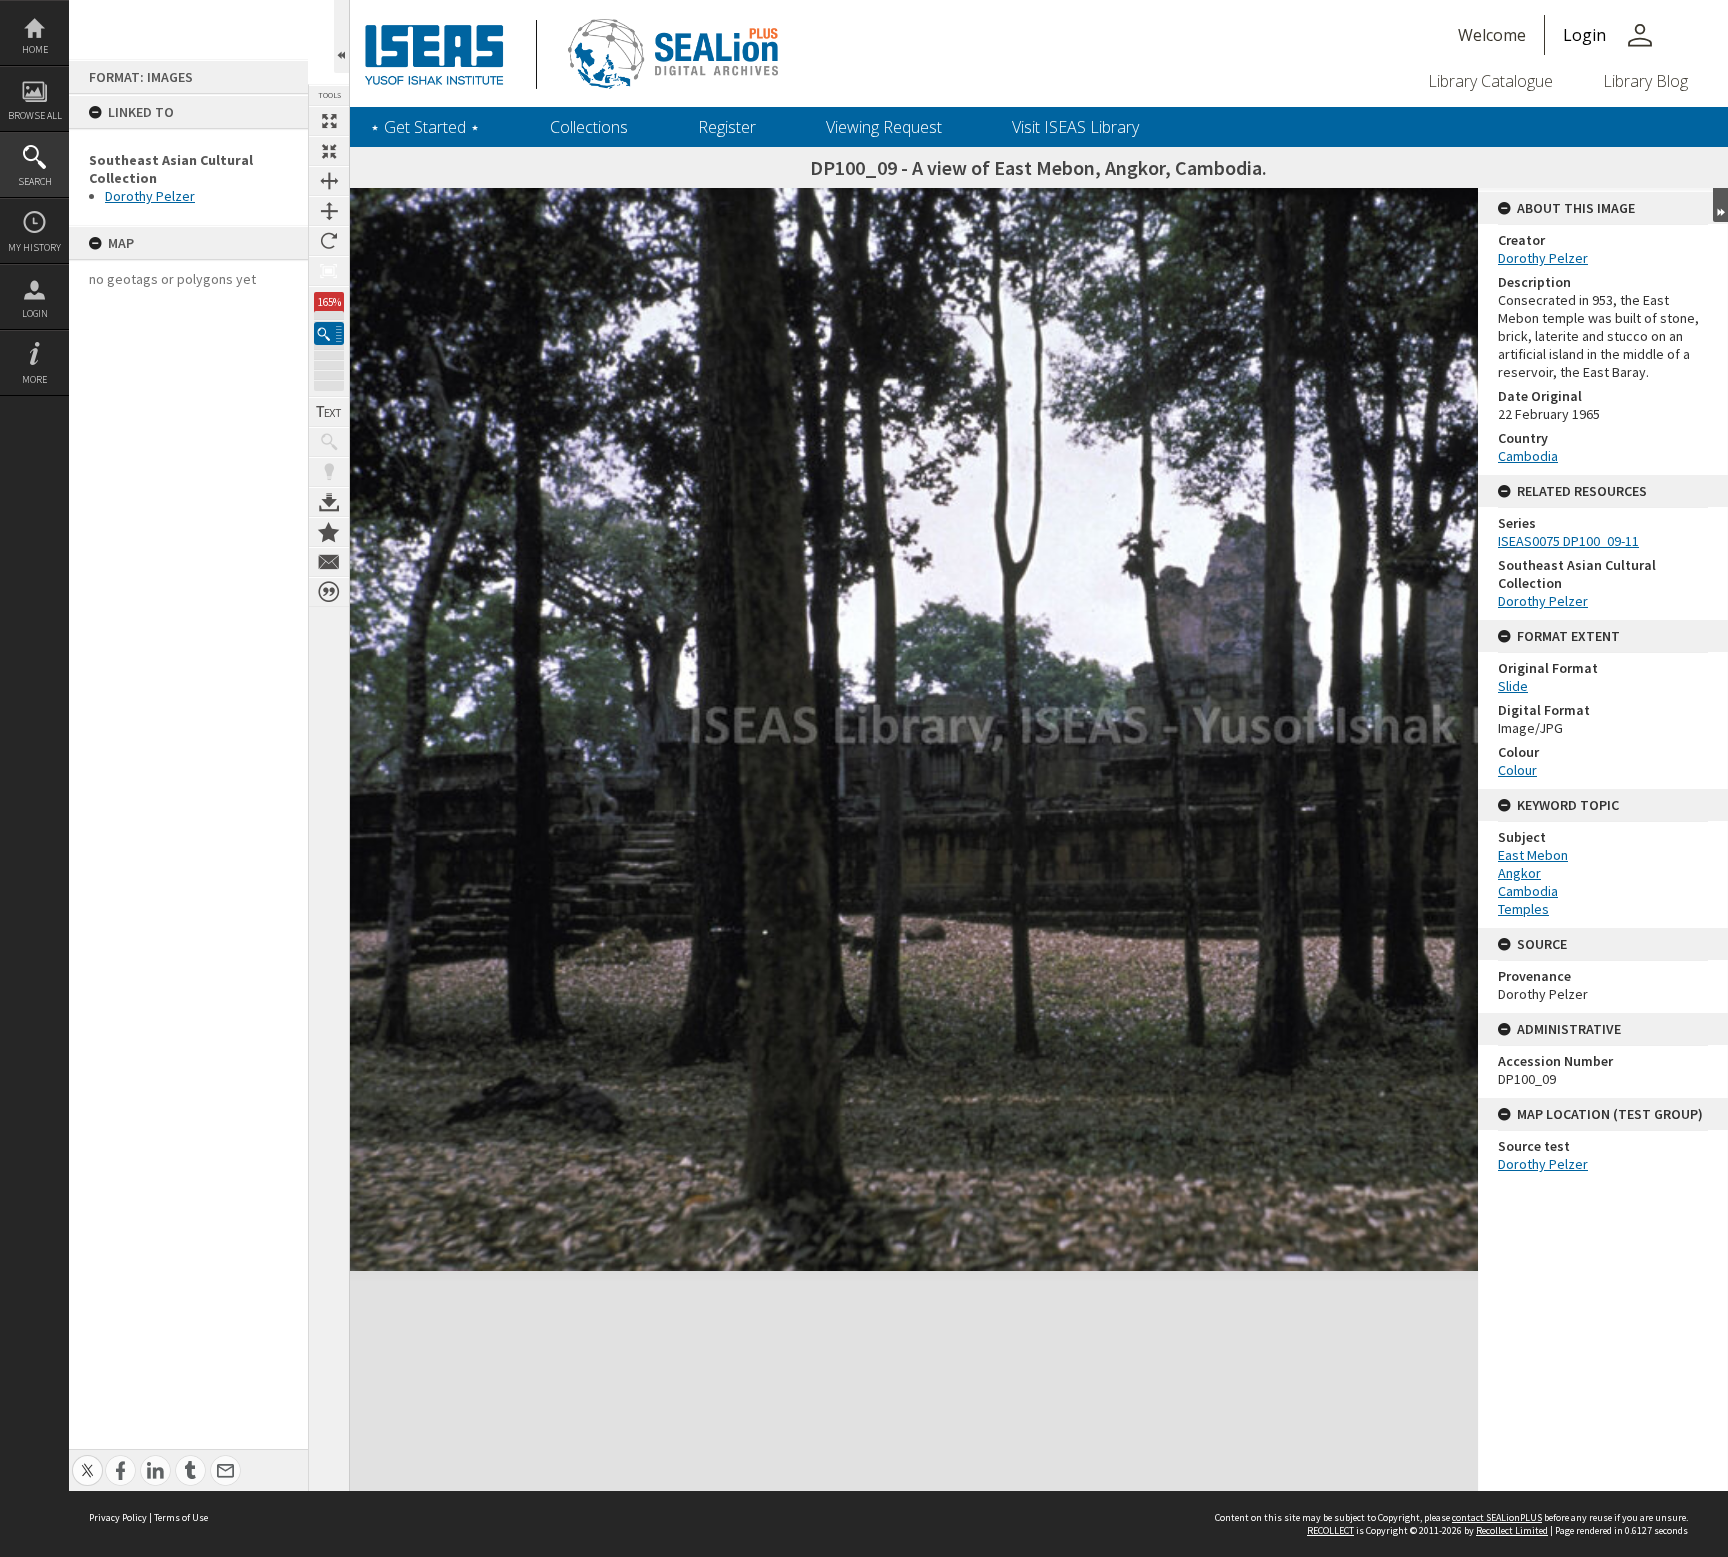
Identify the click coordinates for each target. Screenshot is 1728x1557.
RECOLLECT (1330, 1530)
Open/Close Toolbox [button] (341, 36)
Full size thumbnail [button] (329, 121)
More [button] (34, 379)
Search (35, 181)
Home (35, 49)
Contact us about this (329, 562)
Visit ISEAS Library (1075, 127)
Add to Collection (329, 532)
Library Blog (1645, 81)
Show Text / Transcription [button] (329, 412)
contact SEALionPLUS (1497, 1517)
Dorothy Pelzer (150, 196)
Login (35, 313)
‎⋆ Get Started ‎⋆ (425, 127)
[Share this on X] (87, 1459)
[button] (329, 333)
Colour (1517, 770)
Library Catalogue (1490, 81)
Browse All (35, 115)
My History (34, 247)
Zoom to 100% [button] (329, 271)
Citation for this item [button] (329, 592)
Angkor (1519, 873)
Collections (589, 127)
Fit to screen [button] (329, 151)
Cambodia (1528, 456)
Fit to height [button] (329, 211)
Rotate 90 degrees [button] (329, 241)
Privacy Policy (118, 1517)
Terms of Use (181, 1517)
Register (727, 127)
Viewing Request (884, 127)
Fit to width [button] (329, 181)
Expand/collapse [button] (1720, 205)
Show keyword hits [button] (329, 442)
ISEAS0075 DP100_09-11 (1568, 541)
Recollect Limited (1512, 1530)
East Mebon (1533, 855)
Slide (1513, 686)
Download (329, 502)
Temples (1523, 909)
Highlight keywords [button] (329, 472)
